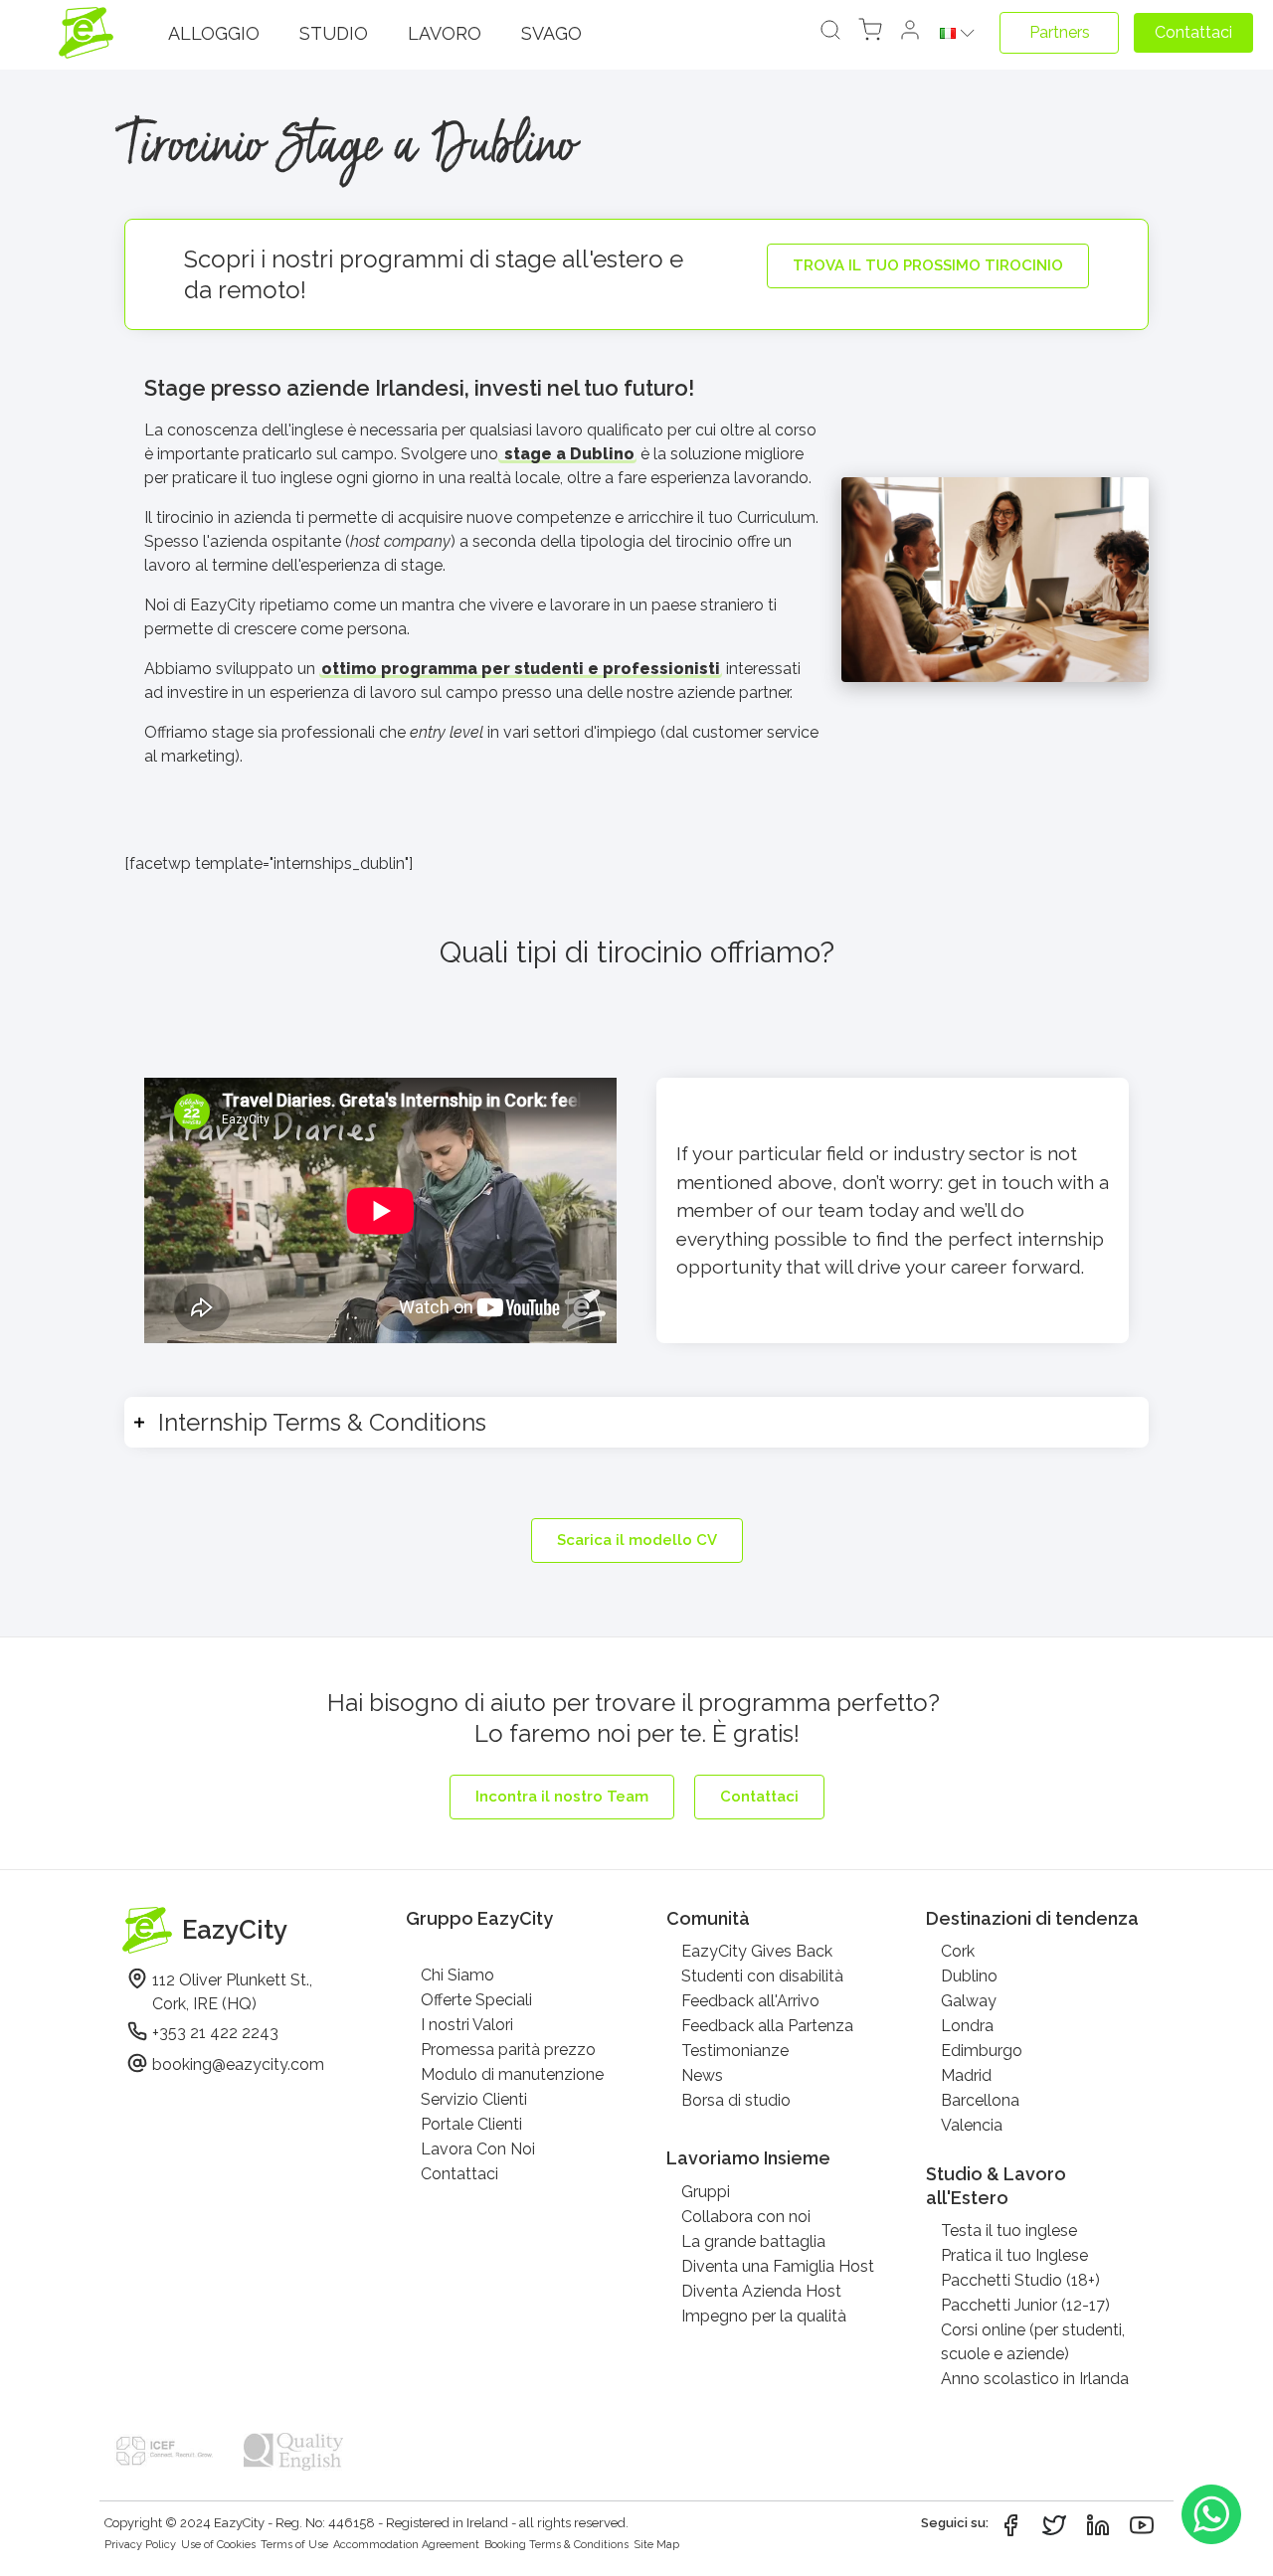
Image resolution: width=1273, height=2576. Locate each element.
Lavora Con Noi (478, 2149)
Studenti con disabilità (762, 1976)
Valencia (972, 2125)
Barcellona (980, 2100)
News (702, 2075)
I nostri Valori (467, 2025)
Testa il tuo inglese (1009, 2231)
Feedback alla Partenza (767, 2026)
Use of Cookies (218, 2545)
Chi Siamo (457, 1975)
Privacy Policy (140, 2545)
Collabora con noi (746, 2217)
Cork (958, 1951)
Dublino (969, 1976)
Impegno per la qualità (764, 2316)
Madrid (966, 2075)
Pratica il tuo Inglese (1014, 2255)
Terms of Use (294, 2545)
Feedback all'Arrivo (750, 2001)
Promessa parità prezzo (508, 2050)
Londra (967, 2026)
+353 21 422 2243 (215, 2033)
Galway (969, 2001)
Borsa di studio (736, 2100)
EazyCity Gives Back (757, 1951)
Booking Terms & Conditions (556, 2545)
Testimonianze (735, 2051)
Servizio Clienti (474, 2099)
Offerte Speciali (476, 2000)
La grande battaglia (753, 2241)
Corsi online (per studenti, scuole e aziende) (1033, 2342)
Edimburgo (982, 2051)
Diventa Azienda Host (761, 2291)
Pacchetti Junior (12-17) (1025, 2305)
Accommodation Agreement (406, 2545)
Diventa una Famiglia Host (778, 2266)
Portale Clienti (471, 2124)
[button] (910, 33)
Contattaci (459, 2174)
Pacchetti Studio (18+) (1020, 2280)
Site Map (656, 2545)
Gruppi (706, 2192)
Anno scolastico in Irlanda (1035, 2379)
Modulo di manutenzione (512, 2074)
